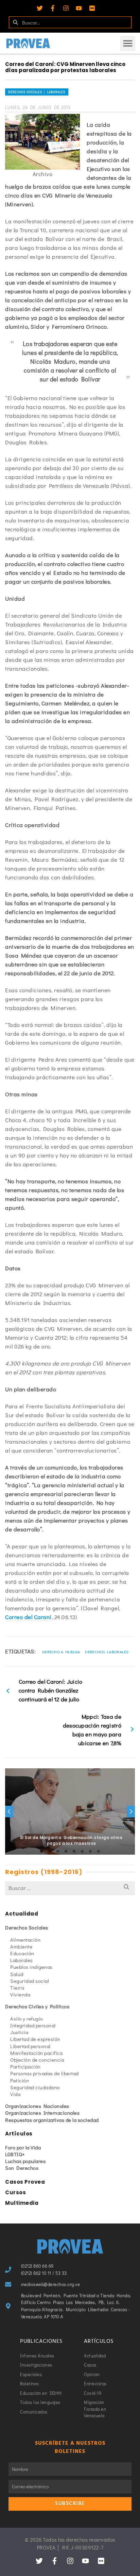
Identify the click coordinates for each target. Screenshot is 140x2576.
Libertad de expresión (35, 2039)
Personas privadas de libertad (45, 2073)
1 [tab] (41, 1851)
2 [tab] (50, 1851)
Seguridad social (30, 1981)
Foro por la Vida (23, 2147)
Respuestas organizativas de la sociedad (52, 2120)
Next (131, 1811)
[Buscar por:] (70, 1888)
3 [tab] (58, 1851)
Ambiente (21, 1946)
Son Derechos (22, 2168)
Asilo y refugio (27, 2019)
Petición (20, 2080)
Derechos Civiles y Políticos (37, 2006)
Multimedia (22, 2203)
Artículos (19, 2134)
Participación (25, 2066)
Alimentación (25, 1940)
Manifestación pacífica (36, 2053)
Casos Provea (25, 2182)
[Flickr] (92, 8)
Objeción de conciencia (37, 2060)
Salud (17, 1974)
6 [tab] (82, 1851)
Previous (9, 1811)
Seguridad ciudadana (35, 2087)
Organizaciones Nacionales (37, 2106)
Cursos (15, 2192)
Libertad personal (30, 2046)
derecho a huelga (61, 1652)
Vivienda (20, 1994)
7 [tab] (90, 1851)
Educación (22, 1953)
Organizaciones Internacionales (42, 2113)
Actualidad (22, 1914)
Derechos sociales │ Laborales (37, 92)
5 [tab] (74, 1851)
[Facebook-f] (53, 8)
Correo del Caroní (28, 1617)
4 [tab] (66, 1851)
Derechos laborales (107, 1652)
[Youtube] (79, 8)
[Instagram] (66, 8)
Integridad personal (33, 2025)
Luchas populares (25, 2161)
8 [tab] (99, 1851)
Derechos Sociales (27, 1927)
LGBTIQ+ (15, 2154)
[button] (128, 43)
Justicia (19, 2032)
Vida (15, 2094)
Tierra (17, 1988)
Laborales (22, 1960)
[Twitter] (40, 8)
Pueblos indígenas (31, 1967)
